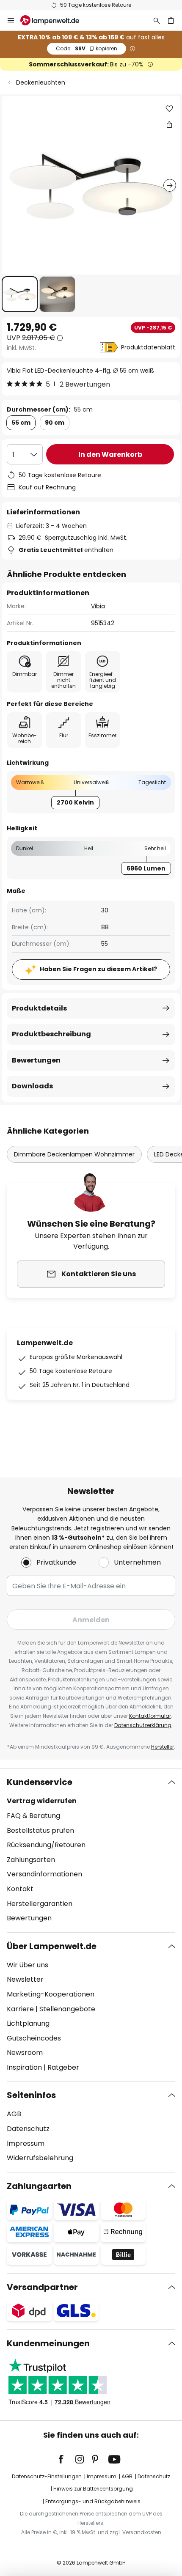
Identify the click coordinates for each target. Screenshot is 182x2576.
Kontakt (20, 1889)
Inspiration (24, 2067)
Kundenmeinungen (48, 2343)
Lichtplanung (28, 2023)
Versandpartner (42, 2287)
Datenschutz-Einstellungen (47, 2476)
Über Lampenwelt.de (52, 1946)
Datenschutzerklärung (143, 1725)
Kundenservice (40, 1782)
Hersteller (163, 1747)
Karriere (20, 2009)
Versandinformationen (44, 1874)
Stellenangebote (67, 2009)
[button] (20, 294)
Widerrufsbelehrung (40, 2158)
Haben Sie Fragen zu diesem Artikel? (98, 969)
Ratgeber (63, 2067)
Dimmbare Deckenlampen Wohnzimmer (74, 1154)
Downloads (32, 1086)
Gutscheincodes (34, 2038)
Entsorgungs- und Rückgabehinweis (93, 2501)
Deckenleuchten (41, 82)
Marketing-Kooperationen (51, 1994)
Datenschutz (28, 2129)
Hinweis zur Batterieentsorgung (93, 2489)
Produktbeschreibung (51, 1034)
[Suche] (157, 20)
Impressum (26, 2143)
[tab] (91, 1850)
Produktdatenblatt (148, 347)
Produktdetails (39, 1008)
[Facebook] (66, 2459)
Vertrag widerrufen (42, 1801)
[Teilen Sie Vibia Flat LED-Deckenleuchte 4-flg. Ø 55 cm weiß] (169, 124)
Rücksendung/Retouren (46, 1845)
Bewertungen (36, 1060)
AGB (14, 2114)
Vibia (98, 606)
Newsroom (25, 2053)
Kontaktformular (150, 1716)
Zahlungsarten (31, 1860)
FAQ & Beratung (33, 1816)
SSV (87, 48)
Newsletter (25, 1979)
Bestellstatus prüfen (40, 1830)
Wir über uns (28, 1965)
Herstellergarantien (40, 1904)
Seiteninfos (31, 2095)
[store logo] (55, 20)
